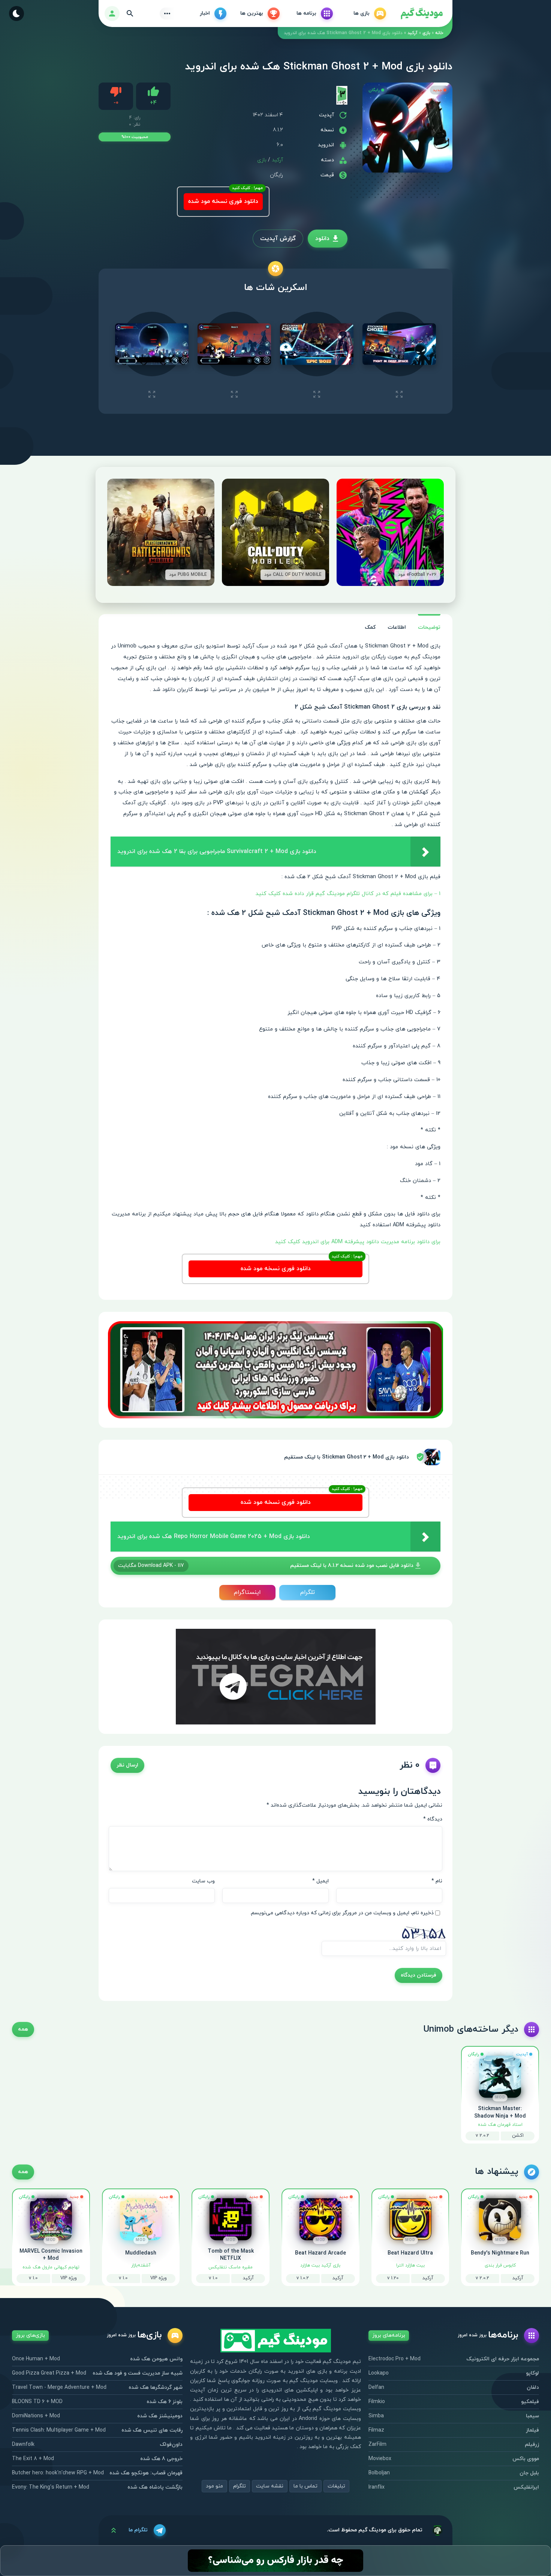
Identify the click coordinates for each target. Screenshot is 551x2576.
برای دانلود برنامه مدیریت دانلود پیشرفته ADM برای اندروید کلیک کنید (358, 1242)
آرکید (413, 33)
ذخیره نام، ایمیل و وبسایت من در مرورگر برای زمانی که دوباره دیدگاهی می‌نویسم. (342, 1913)
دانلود (322, 239)
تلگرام (308, 1592)
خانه (439, 33)
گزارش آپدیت (278, 239)
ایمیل (320, 1881)
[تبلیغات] (275, 1369)
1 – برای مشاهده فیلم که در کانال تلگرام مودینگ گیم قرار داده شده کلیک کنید (347, 894)
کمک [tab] (370, 627)
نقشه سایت (270, 2486)
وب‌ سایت (203, 1881)
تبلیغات (336, 2486)
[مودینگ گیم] (422, 14)
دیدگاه (433, 1819)
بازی (426, 33)
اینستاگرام (247, 1592)
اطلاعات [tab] (397, 627)
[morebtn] (167, 14)
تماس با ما (305, 2486)
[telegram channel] (276, 1676)
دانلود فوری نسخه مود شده (223, 201)
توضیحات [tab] (429, 627)
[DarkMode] (16, 14)
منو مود (214, 2486)
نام (437, 1881)
